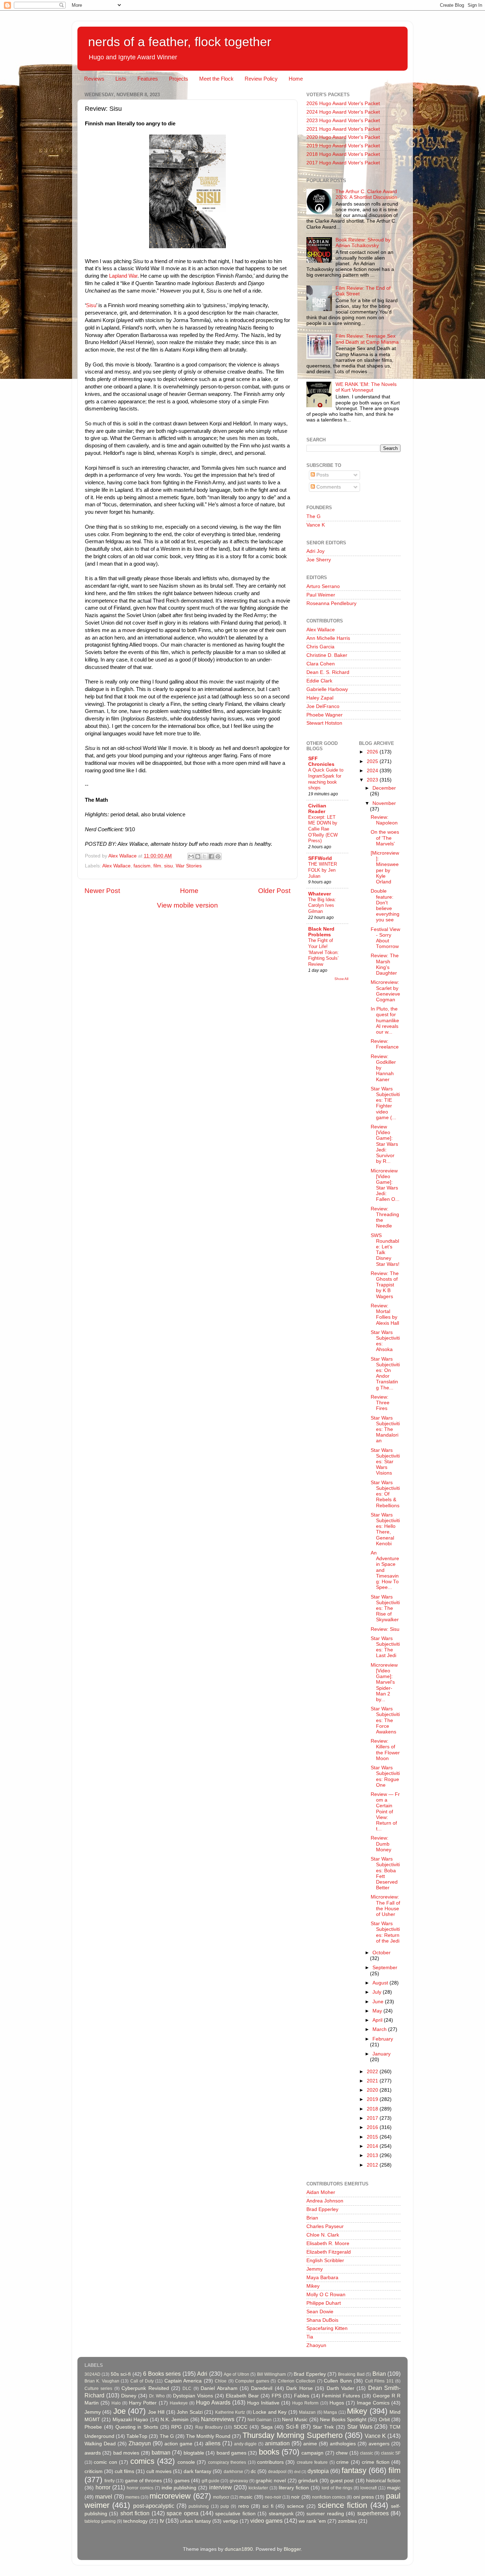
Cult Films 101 (379, 2381)
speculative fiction (235, 2514)
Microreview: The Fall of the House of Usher (385, 1906)
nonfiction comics (329, 2497)
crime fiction (375, 2462)
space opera (182, 2513)
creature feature (312, 2462)
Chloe (221, 2381)
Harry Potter (143, 2403)
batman (161, 2452)
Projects (179, 79)
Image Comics (373, 2403)
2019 (373, 2099)
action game (178, 2444)
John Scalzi (190, 2412)
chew (342, 2453)
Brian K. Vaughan (102, 2381)
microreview (170, 2496)
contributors (270, 2462)
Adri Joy (315, 551)
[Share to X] (205, 856)
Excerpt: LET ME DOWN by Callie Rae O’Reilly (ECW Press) (323, 829)
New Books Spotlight (343, 2420)
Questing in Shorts (137, 2427)
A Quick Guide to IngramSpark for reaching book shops (326, 779)
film (157, 866)
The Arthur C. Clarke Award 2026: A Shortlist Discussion (366, 194)
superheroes (373, 2513)
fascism (142, 866)
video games (266, 2521)
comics (142, 2461)
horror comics (140, 2488)
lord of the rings (337, 2488)
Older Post (274, 891)
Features (148, 79)
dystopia (318, 2471)
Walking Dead (100, 2444)
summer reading (325, 2514)
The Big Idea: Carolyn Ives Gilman (322, 905)
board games (231, 2453)
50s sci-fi (121, 2374)
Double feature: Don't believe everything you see (385, 905)
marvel (104, 2496)
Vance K (316, 525)
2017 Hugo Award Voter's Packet (343, 163)
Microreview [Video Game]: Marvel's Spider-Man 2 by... (384, 1682)
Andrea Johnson (325, 2201)
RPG (176, 2427)
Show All (341, 979)
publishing (199, 2506)
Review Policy (261, 79)
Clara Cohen (321, 664)
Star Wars (360, 2427)
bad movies (126, 2453)
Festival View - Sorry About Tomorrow (385, 938)
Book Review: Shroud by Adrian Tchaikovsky (363, 243)
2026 (373, 752)
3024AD (92, 2374)
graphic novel (271, 2481)
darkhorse (233, 2472)
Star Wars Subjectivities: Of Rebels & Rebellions (385, 1494)
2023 (373, 780)
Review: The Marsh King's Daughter (385, 964)
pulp (225, 2506)
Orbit (384, 2420)
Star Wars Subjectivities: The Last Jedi (385, 1647)
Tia (310, 2337)
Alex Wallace (116, 866)
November (384, 803)
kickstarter (258, 2488)
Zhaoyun (316, 2345)
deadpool (277, 2472)
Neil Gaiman (260, 2420)
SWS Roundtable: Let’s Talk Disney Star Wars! (385, 1250)
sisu (168, 866)
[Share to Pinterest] (218, 856)
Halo (116, 2403)
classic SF (391, 2453)
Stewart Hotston (324, 723)
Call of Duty (142, 2381)
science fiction (342, 2505)
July (378, 1992)
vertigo (231, 2521)
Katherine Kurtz (230, 2412)
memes (132, 2497)
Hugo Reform (305, 2403)
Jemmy (315, 2269)
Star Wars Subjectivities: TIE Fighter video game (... (385, 1103)
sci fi (268, 2506)
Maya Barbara (322, 2278)
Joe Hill (156, 2412)
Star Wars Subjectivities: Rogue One (385, 1776)
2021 (373, 2081)
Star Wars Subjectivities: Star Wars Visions (385, 1462)
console (186, 2462)
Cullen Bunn (338, 2381)
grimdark (308, 2481)
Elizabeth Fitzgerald (329, 2252)
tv (162, 2521)
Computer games (252, 2381)
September (385, 1968)
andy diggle (246, 2444)
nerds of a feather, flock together (180, 42)
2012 (373, 2165)
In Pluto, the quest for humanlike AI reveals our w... (385, 1020)
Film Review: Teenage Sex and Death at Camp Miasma (367, 339)
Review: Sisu (385, 1629)
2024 (373, 771)
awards (93, 2453)
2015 (373, 2137)
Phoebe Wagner (325, 715)
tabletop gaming (100, 2521)
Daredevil (262, 2388)
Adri (202, 2374)
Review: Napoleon (384, 820)
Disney (129, 2396)
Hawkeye (179, 2403)
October (382, 1953)
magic (394, 2488)
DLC (187, 2389)
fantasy (354, 2470)
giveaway (239, 2481)
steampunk (281, 2514)
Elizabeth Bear (242, 2396)
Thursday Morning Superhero (292, 2435)
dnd (297, 2472)
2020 (373, 2090)
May (378, 2011)
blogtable (194, 2453)
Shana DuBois (322, 2320)
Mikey (313, 2286)
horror (103, 2487)
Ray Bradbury (209, 2427)
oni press (364, 2497)
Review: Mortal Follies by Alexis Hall (385, 1314)
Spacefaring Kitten (327, 2328)
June (379, 2002)
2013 (373, 2155)
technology (135, 2521)
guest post (342, 2481)
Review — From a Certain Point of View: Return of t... (385, 1812)
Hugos (337, 2403)
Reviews (94, 79)
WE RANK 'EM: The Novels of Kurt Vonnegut (366, 387)
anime (310, 2444)
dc (253, 2471)
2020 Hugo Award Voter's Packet (343, 137)
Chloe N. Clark (323, 2235)
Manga (330, 2412)
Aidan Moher (321, 2192)
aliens (213, 2443)
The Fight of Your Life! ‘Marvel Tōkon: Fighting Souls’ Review (323, 952)
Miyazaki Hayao (130, 2420)
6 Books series (162, 2374)
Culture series (98, 2389)
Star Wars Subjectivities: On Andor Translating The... (385, 1373)
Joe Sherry (319, 560)
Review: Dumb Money (381, 1844)
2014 (373, 2146)
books (269, 2452)
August (381, 1983)
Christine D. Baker (327, 655)
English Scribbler (325, 2261)
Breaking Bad (351, 2374)
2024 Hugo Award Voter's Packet (343, 112)
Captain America (183, 2381)
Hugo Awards (213, 2402)
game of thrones (143, 2481)
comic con (105, 2462)
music (246, 2497)
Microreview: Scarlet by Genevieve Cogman (385, 991)
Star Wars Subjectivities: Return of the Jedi (385, 1932)
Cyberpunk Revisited (145, 2388)
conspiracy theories (227, 2462)
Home (296, 79)
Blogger (292, 2549)
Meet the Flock (216, 79)
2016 (373, 2127)
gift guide (211, 2481)
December (384, 788)
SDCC (241, 2427)
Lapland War (122, 276)
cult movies (159, 2471)
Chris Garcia (320, 647)
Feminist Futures (341, 2396)
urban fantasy (195, 2521)
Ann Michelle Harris (328, 638)
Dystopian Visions (193, 2396)
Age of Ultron (236, 2374)
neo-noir (273, 2497)
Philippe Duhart (324, 2303)
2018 (373, 2109)
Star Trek (323, 2427)
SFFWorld (320, 858)
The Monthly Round (208, 2436)
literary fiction (294, 2488)
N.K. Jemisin (175, 2420)
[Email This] (191, 856)
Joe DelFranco (323, 706)
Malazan (307, 2412)
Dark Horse (299, 2388)
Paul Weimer (321, 595)
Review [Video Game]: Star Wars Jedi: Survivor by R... (384, 1144)
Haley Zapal (320, 698)
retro (244, 2506)
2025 (373, 761)
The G (314, 516)
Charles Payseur (325, 2226)
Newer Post (102, 891)
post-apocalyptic (154, 2506)
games (182, 2481)
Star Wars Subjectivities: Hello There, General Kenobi (385, 1529)
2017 (373, 2118)
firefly (110, 2481)
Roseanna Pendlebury (331, 603)
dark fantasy (197, 2471)
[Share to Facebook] (211, 856)
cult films (124, 2471)
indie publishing (179, 2488)
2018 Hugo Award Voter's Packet (343, 154)
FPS (276, 2396)
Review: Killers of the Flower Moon (385, 1750)
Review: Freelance (385, 1044)
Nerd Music (295, 2420)
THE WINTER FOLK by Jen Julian (323, 870)
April (378, 2020)
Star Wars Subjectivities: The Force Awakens (385, 1720)
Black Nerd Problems (321, 932)
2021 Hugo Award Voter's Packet (343, 129)
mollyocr (221, 2497)
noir (295, 2497)
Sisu (91, 305)
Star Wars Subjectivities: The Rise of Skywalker (385, 1608)
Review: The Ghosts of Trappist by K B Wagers (385, 1285)
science (295, 2506)
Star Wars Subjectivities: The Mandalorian (385, 1429)
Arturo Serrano (323, 586)
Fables (302, 2396)
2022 (373, 2072)
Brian (312, 2218)
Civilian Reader (317, 809)
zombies (347, 2521)
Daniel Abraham (219, 2388)
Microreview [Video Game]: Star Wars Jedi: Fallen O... (385, 1185)
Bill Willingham (271, 2374)
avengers (379, 2444)
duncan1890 (239, 2549)
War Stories (189, 866)
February (383, 2039)
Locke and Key (270, 2412)
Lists (121, 79)
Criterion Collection (296, 2381)
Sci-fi (292, 2427)
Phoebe (93, 2427)
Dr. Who (157, 2396)
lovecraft (369, 2488)
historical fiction (383, 2481)
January (382, 2054)
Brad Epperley (322, 2209)
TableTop (137, 2436)
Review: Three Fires (380, 1403)
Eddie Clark (319, 681)
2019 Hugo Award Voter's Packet (343, 146)
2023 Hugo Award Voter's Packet (343, 121)
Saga (267, 2427)
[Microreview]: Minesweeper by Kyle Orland (385, 867)
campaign (312, 2453)
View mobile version (187, 905)
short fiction (135, 2513)
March (380, 2029)
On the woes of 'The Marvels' (385, 838)
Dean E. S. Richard (328, 672)
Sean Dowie (320, 2312)
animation (277, 2443)
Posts (322, 475)
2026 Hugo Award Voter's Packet (343, 104)
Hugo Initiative (263, 2403)
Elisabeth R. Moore (328, 2243)
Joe (119, 2411)
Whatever (320, 894)
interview (220, 2487)
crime (342, 2462)
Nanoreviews (218, 2419)
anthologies (343, 2444)
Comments (328, 487)
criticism (94, 2471)
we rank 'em (312, 2521)
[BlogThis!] (198, 856)
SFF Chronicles (321, 761)
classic (367, 2453)
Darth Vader (340, 2388)
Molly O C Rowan (326, 2295)
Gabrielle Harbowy (327, 689)
